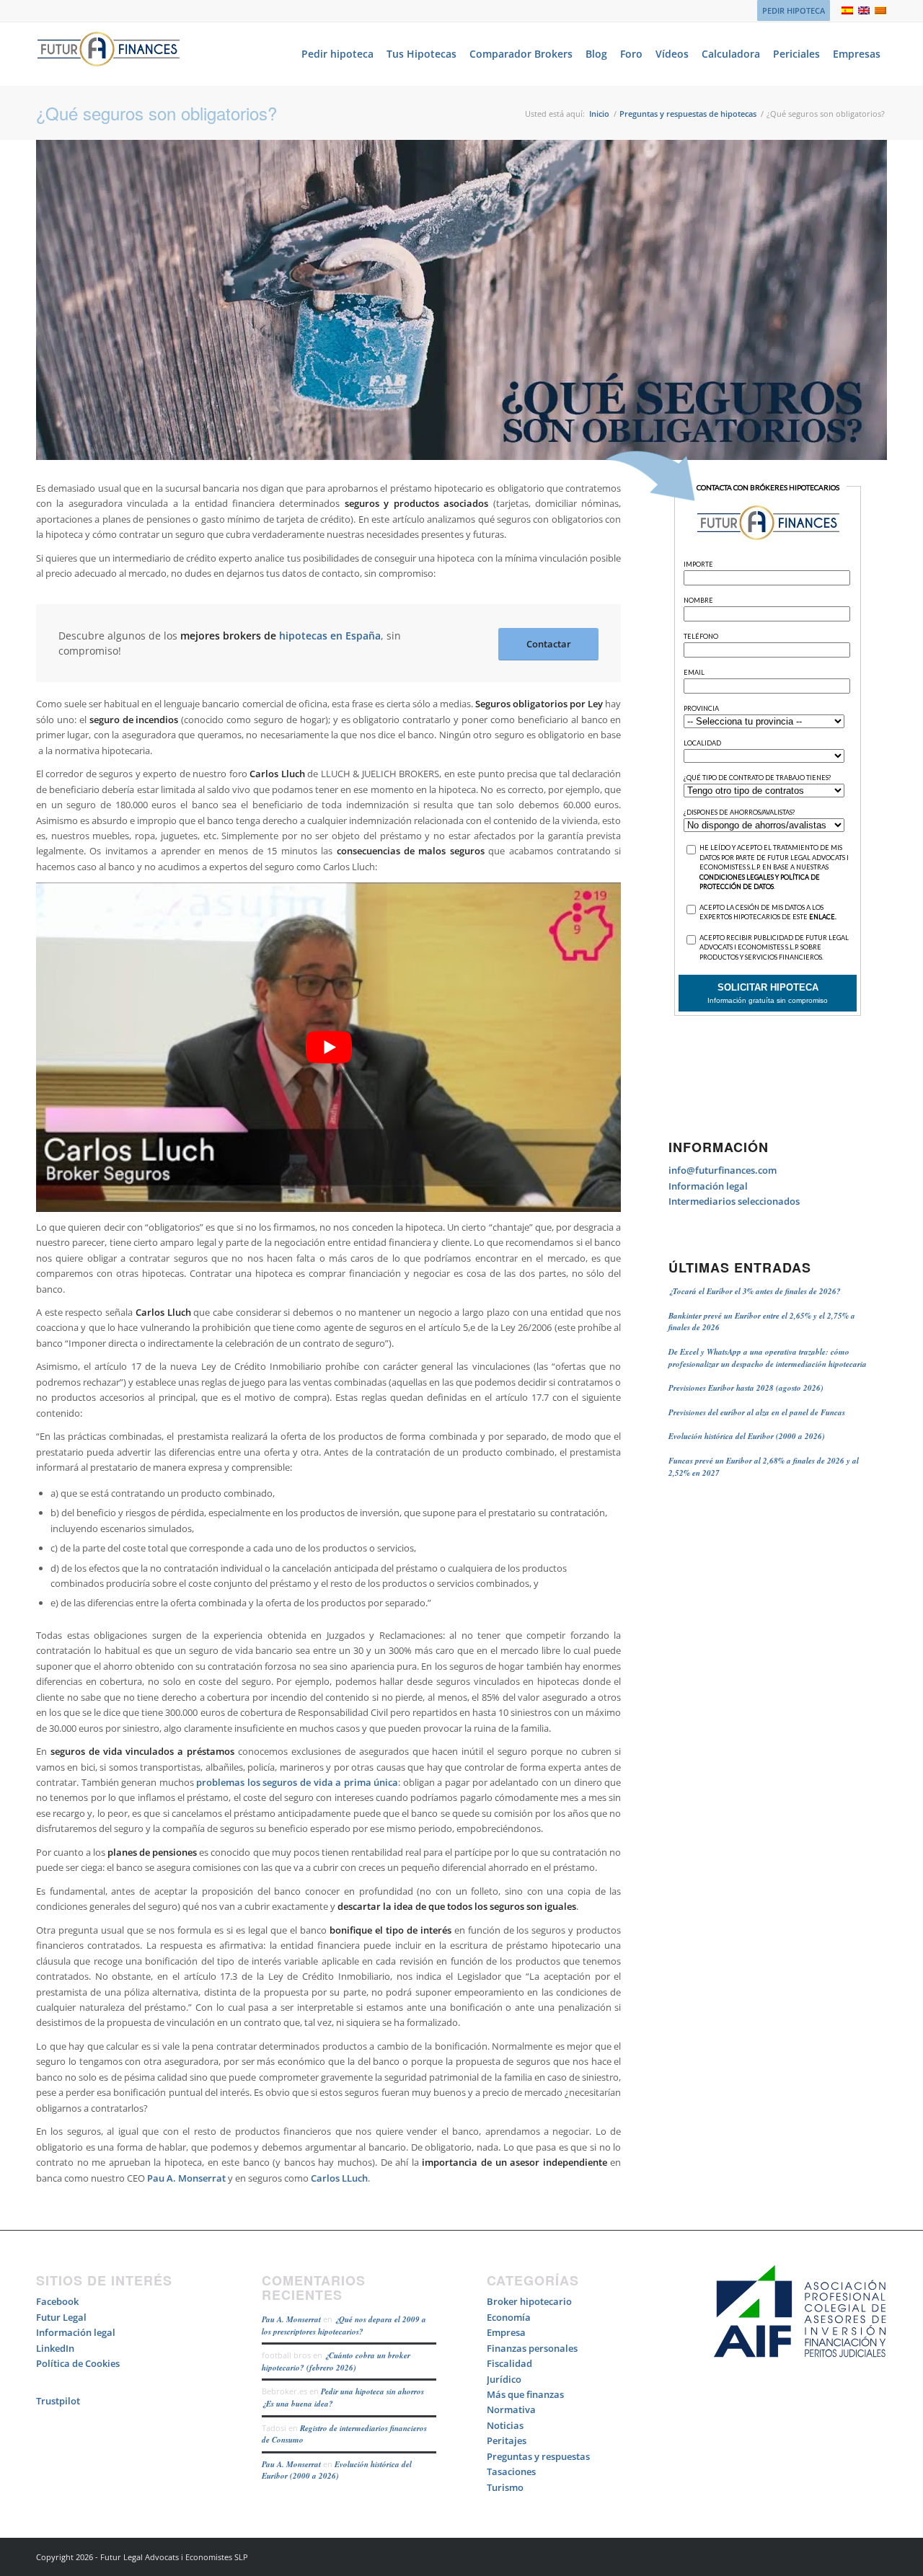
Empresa (506, 2332)
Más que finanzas (525, 2394)
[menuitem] (790, 11)
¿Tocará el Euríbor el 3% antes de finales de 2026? (755, 1291)
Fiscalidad (509, 2363)
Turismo (505, 2487)
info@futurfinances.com (723, 1170)
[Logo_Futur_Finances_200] (108, 54)
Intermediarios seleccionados (734, 1201)
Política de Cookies (78, 2363)
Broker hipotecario (529, 2301)
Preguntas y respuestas (538, 2456)
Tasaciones (511, 2471)
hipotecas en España (330, 636)
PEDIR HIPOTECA (794, 10)
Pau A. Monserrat (186, 2178)
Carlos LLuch (339, 2178)
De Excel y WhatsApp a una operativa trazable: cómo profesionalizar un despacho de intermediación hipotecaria (768, 1358)
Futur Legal (61, 2317)
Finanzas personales (532, 2348)
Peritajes (507, 2440)
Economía (509, 2317)
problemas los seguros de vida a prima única (297, 1782)
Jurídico (504, 2379)
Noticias (505, 2425)
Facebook (57, 2301)
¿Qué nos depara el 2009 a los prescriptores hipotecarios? (344, 2325)
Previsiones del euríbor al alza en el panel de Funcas (757, 1412)
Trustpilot (58, 2401)
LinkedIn (55, 2348)
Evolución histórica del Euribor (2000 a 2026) (747, 1436)
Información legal (708, 1186)
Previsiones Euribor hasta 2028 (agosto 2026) (746, 1388)
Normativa (511, 2409)
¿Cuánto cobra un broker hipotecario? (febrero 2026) (336, 2362)
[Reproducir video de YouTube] (328, 1047)
